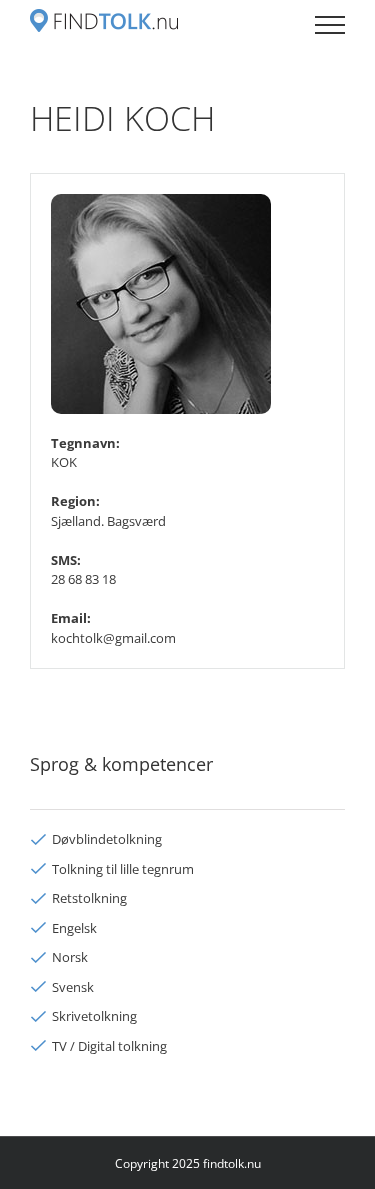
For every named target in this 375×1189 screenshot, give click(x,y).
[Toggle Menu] (330, 25)
